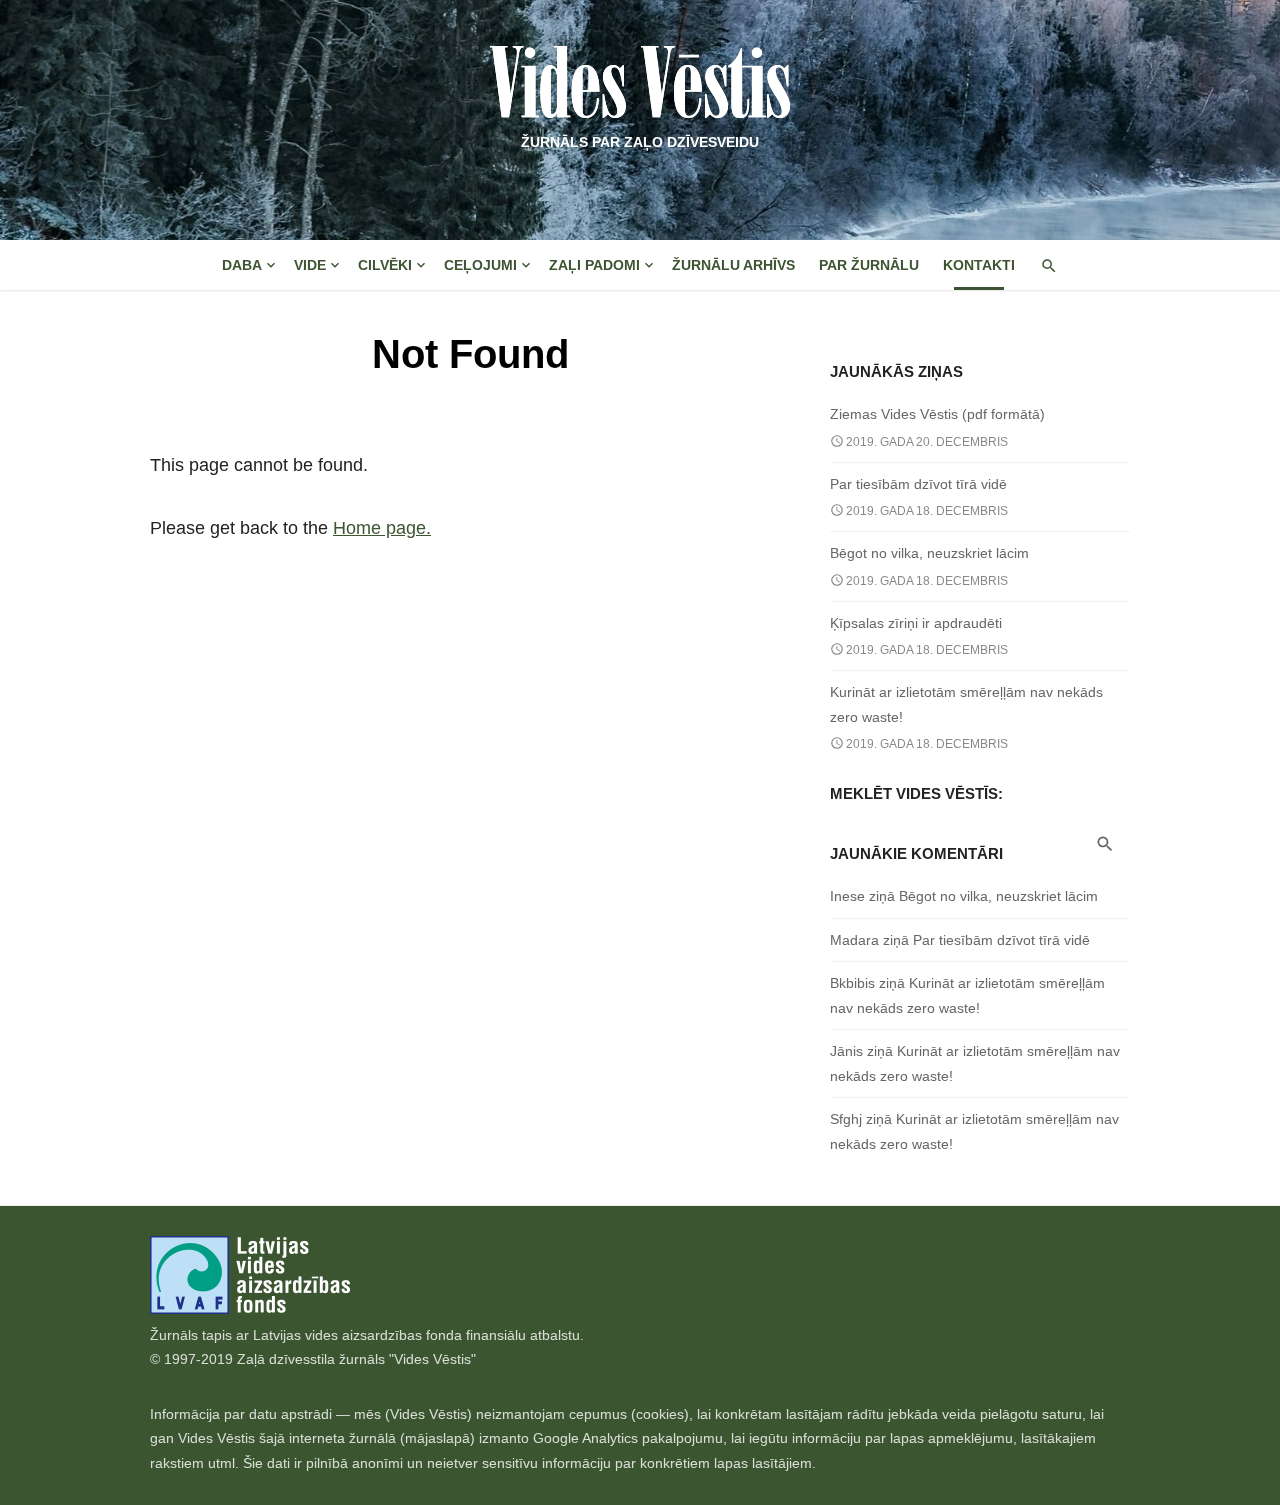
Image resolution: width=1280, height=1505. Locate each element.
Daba (242, 265)
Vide (310, 265)
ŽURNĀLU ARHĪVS (733, 265)
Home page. (382, 528)
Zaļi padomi (594, 265)
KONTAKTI (979, 265)
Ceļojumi (480, 265)
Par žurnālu (869, 265)
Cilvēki (385, 265)
